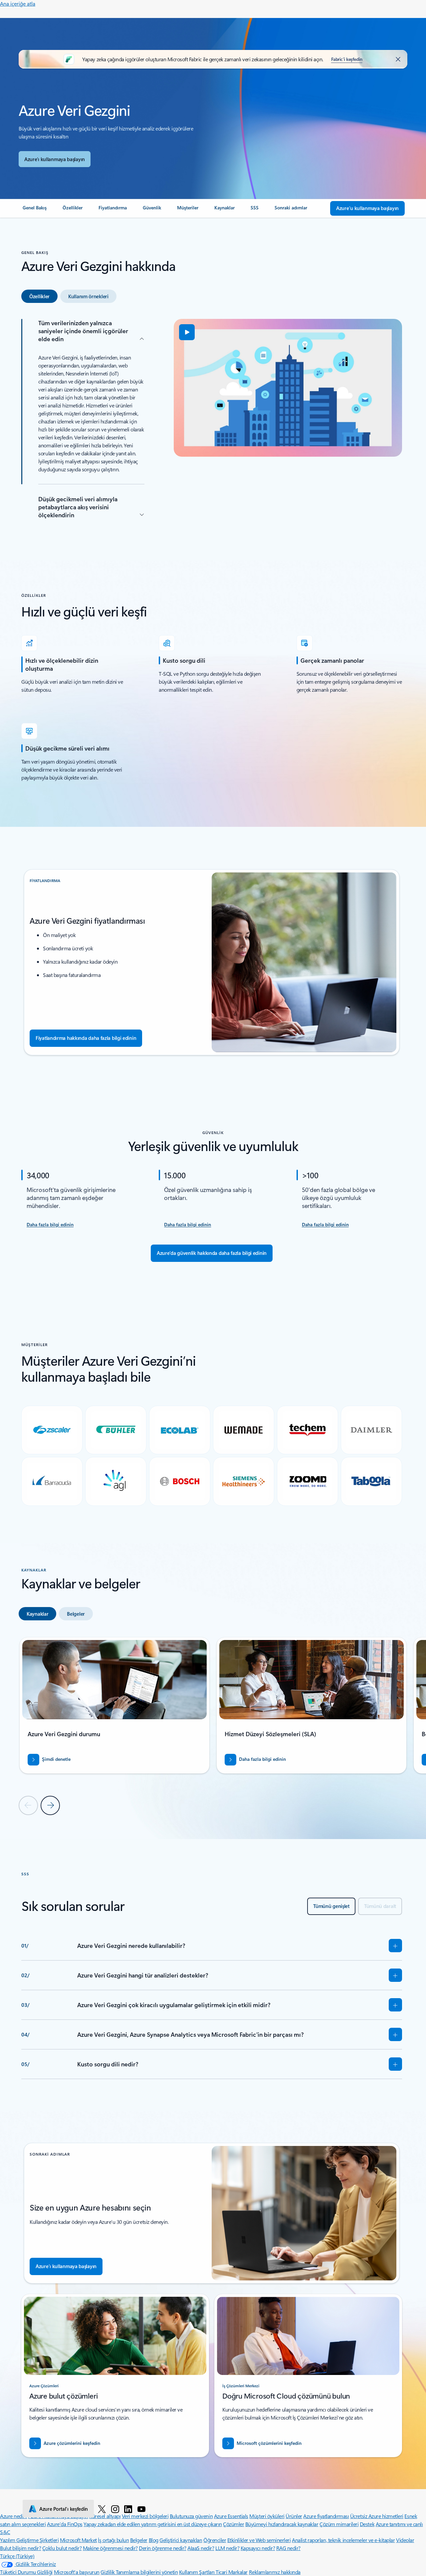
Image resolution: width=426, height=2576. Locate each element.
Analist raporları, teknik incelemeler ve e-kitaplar (343, 2540)
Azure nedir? (13, 2516)
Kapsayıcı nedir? (258, 2548)
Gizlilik (108, 2572)
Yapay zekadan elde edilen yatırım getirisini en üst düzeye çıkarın (153, 2524)
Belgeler (139, 2540)
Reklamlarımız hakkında (275, 2572)
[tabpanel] (212, 424)
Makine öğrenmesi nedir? (110, 2548)
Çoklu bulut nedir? (62, 2548)
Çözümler (233, 2524)
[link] (35, 210)
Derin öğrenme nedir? (162, 2548)
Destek (367, 2524)
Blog (154, 2540)
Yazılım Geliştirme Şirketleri (29, 2540)
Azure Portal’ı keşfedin (64, 2509)
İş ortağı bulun (113, 2540)
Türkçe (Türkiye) (17, 2556)
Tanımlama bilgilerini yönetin (147, 2572)
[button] (187, 332)
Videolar (405, 2540)
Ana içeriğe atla (18, 3)
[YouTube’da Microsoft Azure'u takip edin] (141, 2509)
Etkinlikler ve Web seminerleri (259, 2540)
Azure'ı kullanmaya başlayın (55, 159)
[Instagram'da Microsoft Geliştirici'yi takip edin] (115, 2509)
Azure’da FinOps (65, 2524)
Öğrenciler (215, 2540)
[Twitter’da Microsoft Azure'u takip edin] (102, 2509)
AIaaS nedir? (201, 2548)
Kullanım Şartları (197, 2572)
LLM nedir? (227, 2548)
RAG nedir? (288, 2548)
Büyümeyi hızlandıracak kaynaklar (282, 2524)
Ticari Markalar (232, 2572)
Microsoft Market (78, 2540)
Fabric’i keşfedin (347, 59)
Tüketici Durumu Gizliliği (26, 2572)
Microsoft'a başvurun (77, 2572)
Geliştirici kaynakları (181, 2540)
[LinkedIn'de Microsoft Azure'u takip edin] (128, 2509)
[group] (114, 1705)
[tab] (39, 296)
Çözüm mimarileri (339, 2524)
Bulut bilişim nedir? (20, 2548)
